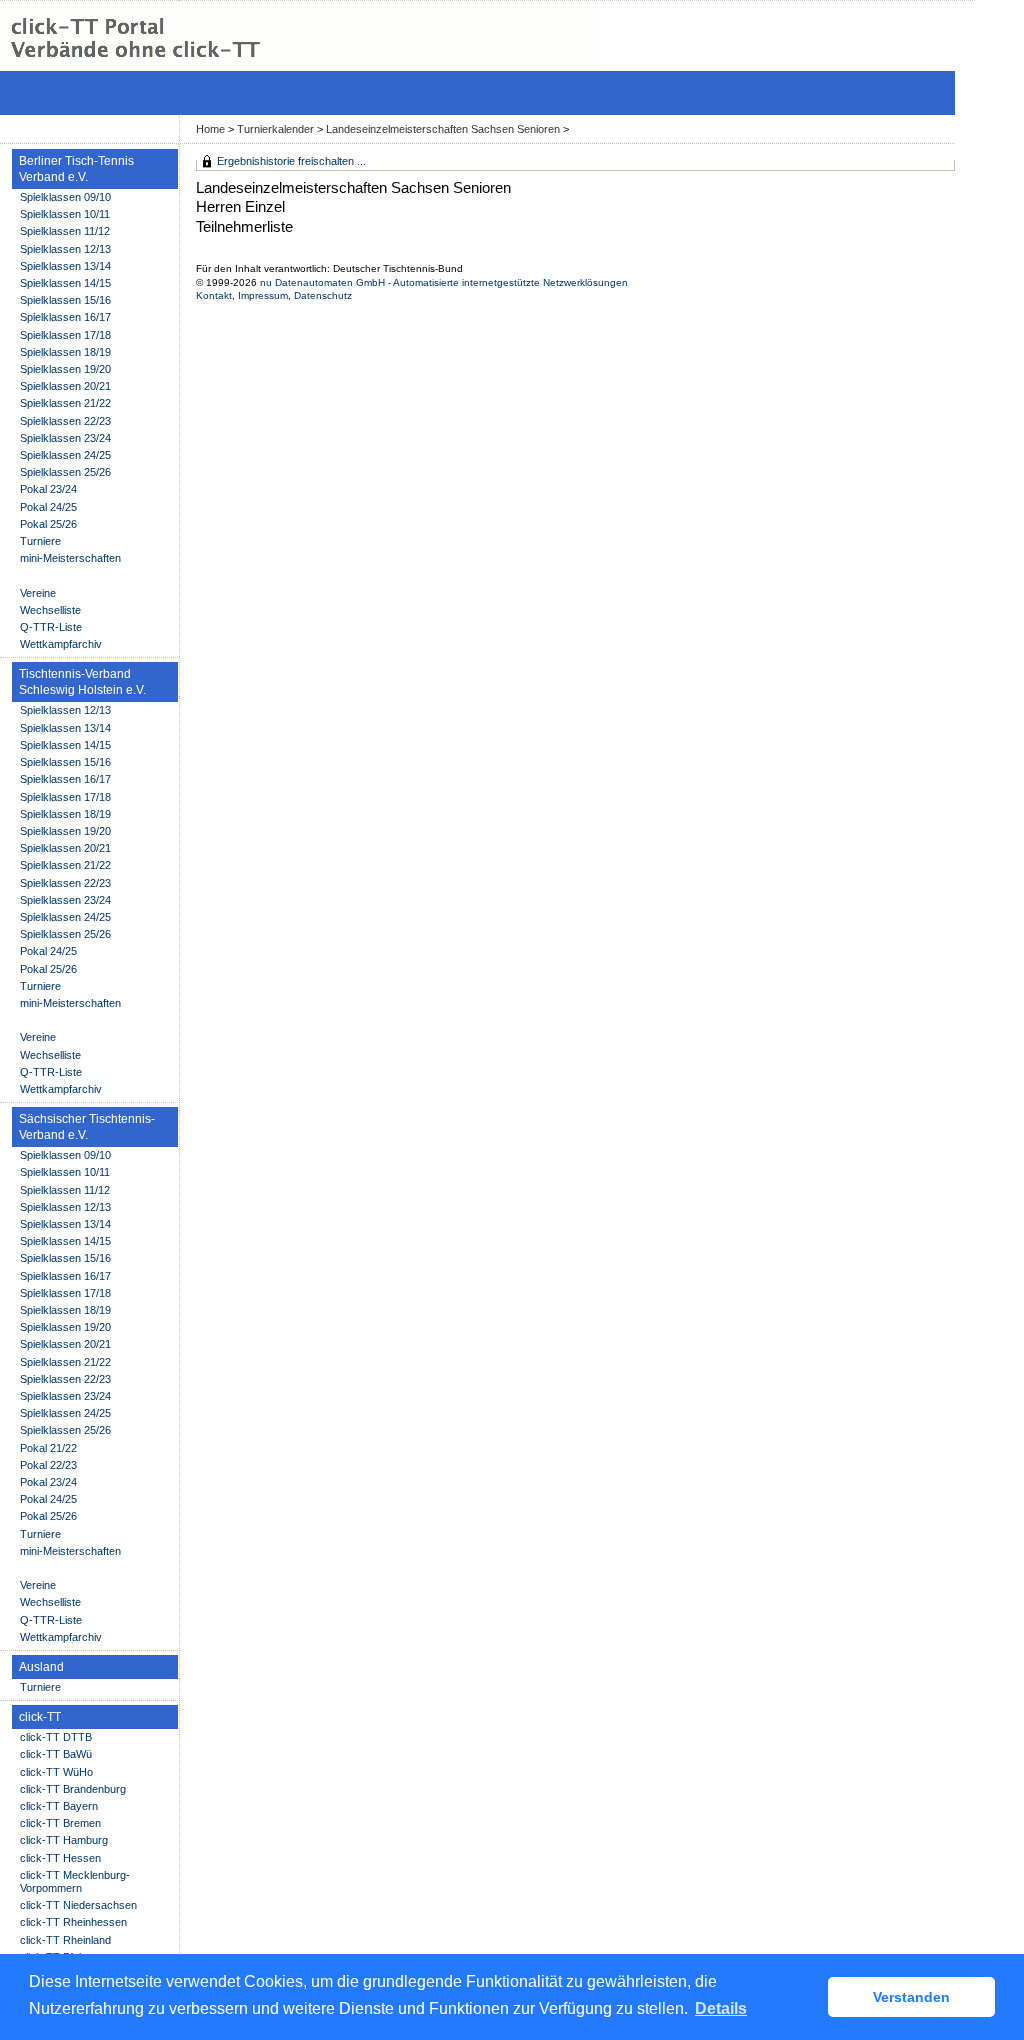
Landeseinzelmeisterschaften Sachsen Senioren (443, 129)
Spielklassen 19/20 (65, 369)
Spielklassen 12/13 (65, 249)
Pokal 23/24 (48, 489)
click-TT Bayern (59, 1806)
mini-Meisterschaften (70, 558)
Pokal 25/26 (48, 524)
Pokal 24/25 (48, 507)
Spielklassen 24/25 (65, 455)
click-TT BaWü (56, 1754)
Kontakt (214, 295)
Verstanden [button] (911, 1997)
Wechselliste (50, 610)
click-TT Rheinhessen (73, 1922)
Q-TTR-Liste (51, 627)
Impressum (263, 295)
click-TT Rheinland (65, 1940)
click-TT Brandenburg (73, 1789)
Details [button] (721, 2008)
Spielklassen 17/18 (65, 335)
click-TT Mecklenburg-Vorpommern (75, 1881)
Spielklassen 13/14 (65, 266)
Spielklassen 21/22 (65, 403)
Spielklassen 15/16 (65, 300)
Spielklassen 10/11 (65, 214)
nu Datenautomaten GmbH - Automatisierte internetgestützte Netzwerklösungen (444, 282)
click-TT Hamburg (64, 1840)
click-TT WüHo (56, 1772)
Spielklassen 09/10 (65, 197)
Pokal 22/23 (48, 1465)
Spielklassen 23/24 (65, 438)
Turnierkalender (275, 129)
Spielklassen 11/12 (65, 231)
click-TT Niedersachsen (78, 1905)
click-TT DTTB (56, 1737)
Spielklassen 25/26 (65, 472)
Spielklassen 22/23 (65, 421)
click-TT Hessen (60, 1858)
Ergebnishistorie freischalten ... (291, 161)
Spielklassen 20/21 (65, 386)
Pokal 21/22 (48, 1448)
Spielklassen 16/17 (65, 317)
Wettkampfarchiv (61, 644)
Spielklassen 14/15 (65, 283)
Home (210, 129)
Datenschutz (323, 295)
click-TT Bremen (60, 1823)
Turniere (40, 541)
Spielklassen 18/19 (65, 352)
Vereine (38, 593)
